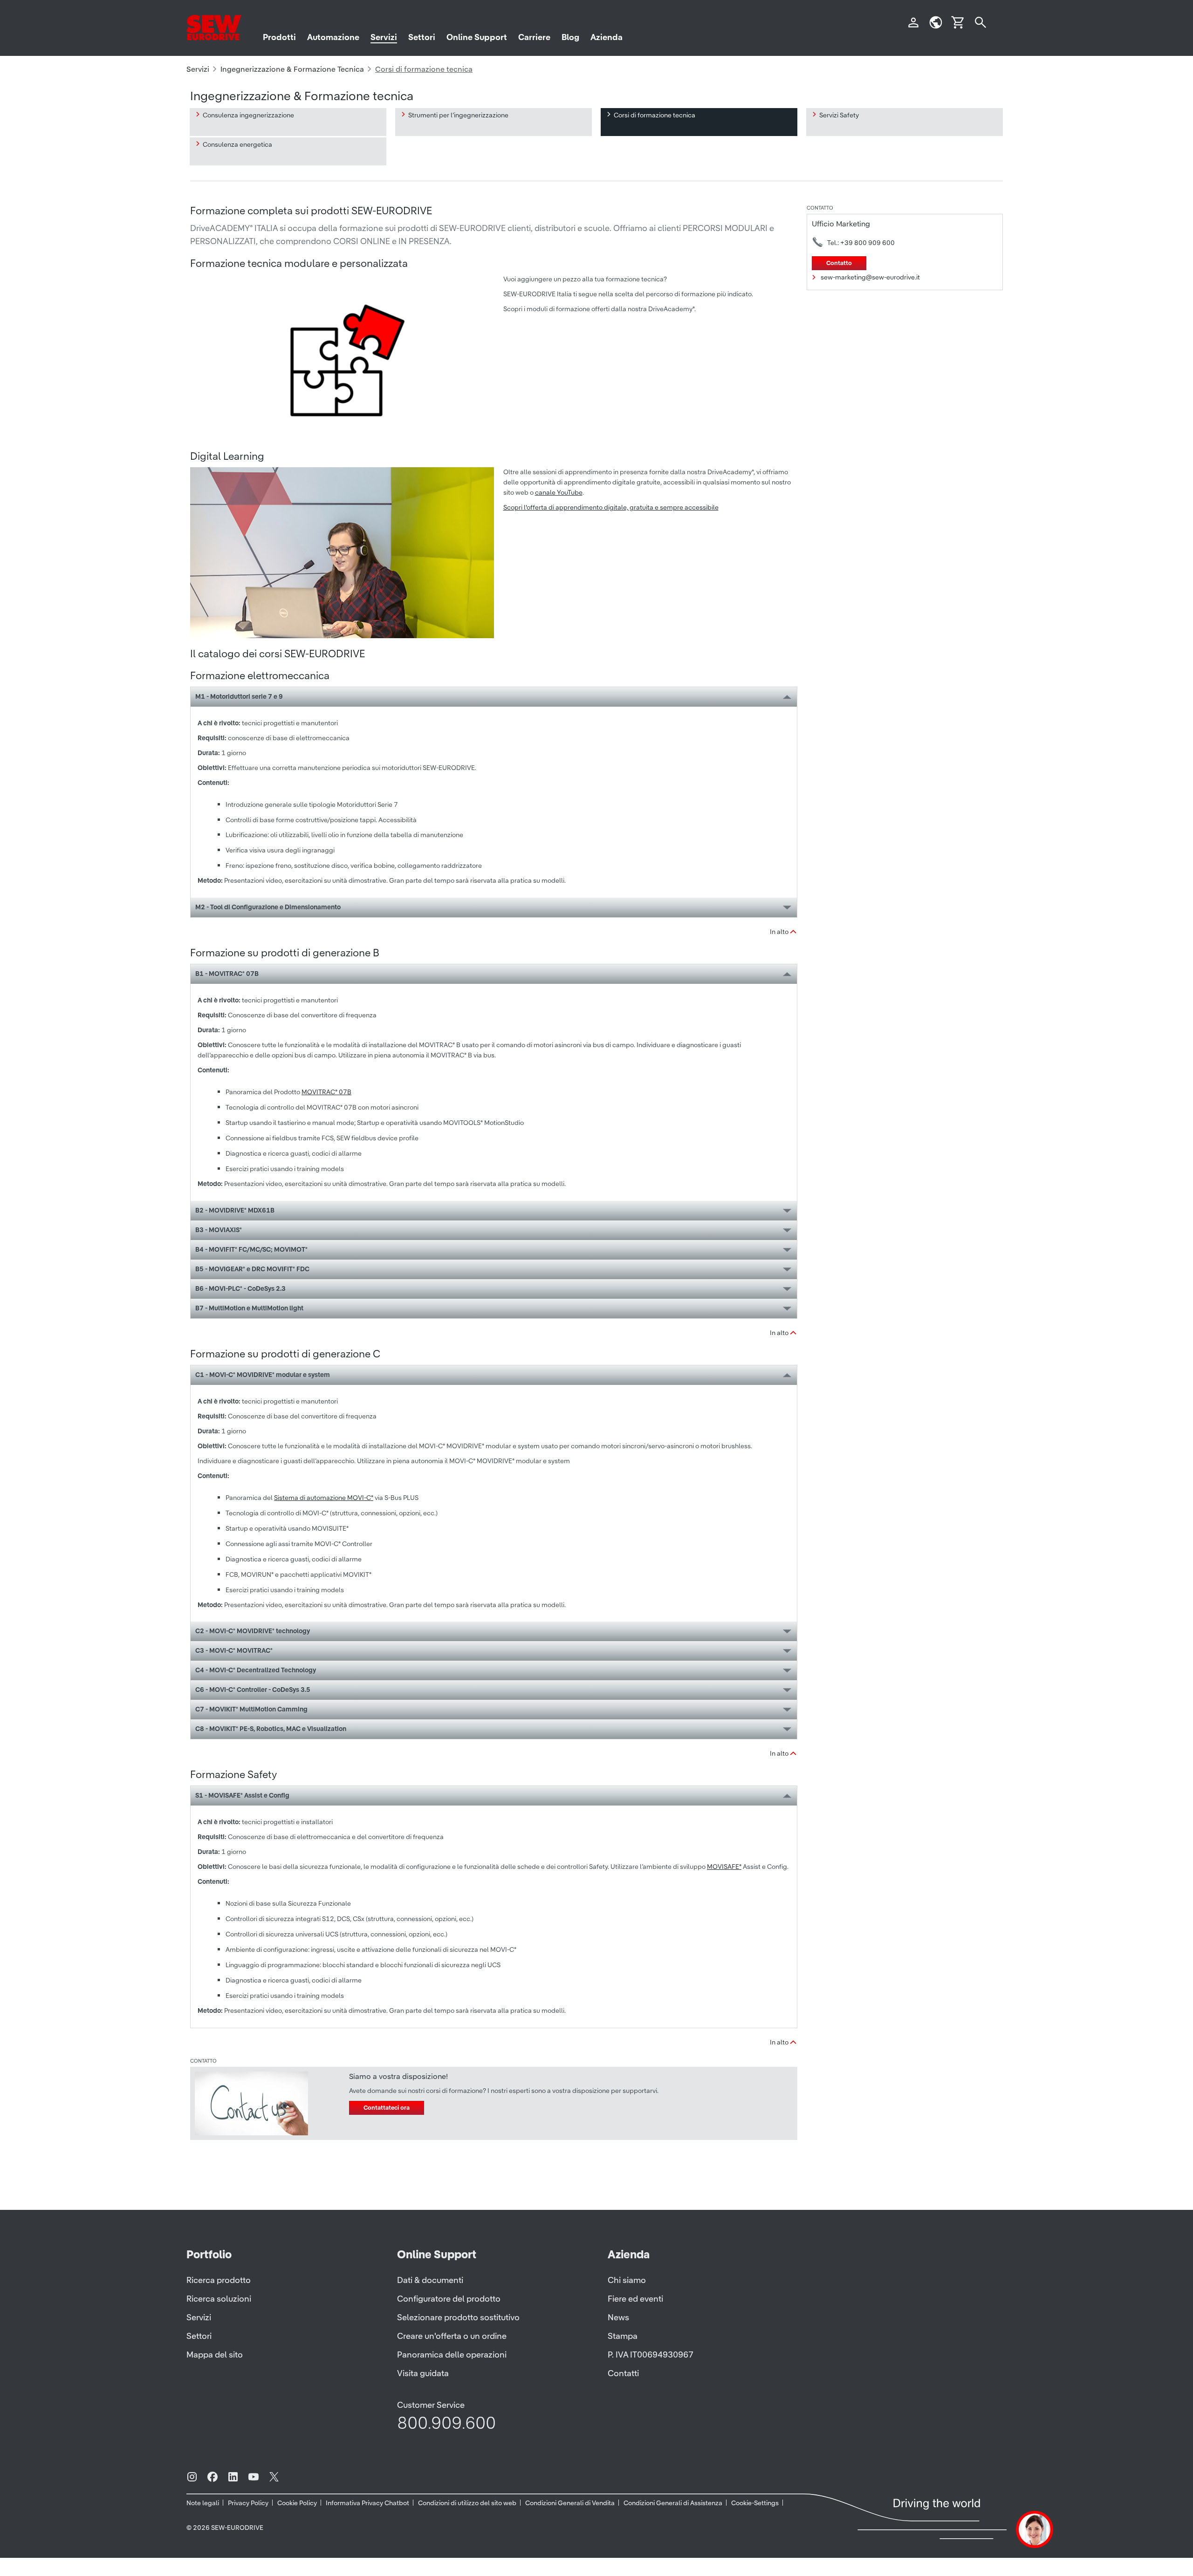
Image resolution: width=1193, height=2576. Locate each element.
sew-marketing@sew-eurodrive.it (870, 277)
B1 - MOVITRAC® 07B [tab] (227, 974)
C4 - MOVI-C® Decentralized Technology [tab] (256, 1670)
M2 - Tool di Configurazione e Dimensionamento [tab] (268, 907)
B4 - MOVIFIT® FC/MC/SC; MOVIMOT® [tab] (251, 1249)
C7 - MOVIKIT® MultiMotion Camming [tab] (251, 1709)
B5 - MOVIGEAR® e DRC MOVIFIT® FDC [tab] (252, 1269)
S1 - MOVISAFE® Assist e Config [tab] (242, 1795)
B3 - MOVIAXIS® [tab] (219, 1230)
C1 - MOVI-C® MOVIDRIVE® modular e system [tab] (263, 1375)
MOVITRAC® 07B (326, 1092)
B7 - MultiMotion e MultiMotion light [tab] (249, 1308)
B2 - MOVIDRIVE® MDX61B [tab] (235, 1210)
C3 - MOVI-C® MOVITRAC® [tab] (234, 1650)
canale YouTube (559, 492)
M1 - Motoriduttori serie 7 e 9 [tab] (239, 696)
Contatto (839, 263)
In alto (779, 932)
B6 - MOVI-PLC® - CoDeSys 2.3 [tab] (240, 1288)
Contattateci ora (387, 2108)
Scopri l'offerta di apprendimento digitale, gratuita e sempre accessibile (611, 507)
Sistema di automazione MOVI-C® (324, 1498)
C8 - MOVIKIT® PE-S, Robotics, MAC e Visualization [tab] (271, 1729)
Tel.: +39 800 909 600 (861, 243)
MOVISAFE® (724, 1867)
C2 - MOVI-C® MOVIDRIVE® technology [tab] (253, 1631)
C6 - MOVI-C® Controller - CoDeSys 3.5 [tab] (253, 1690)
